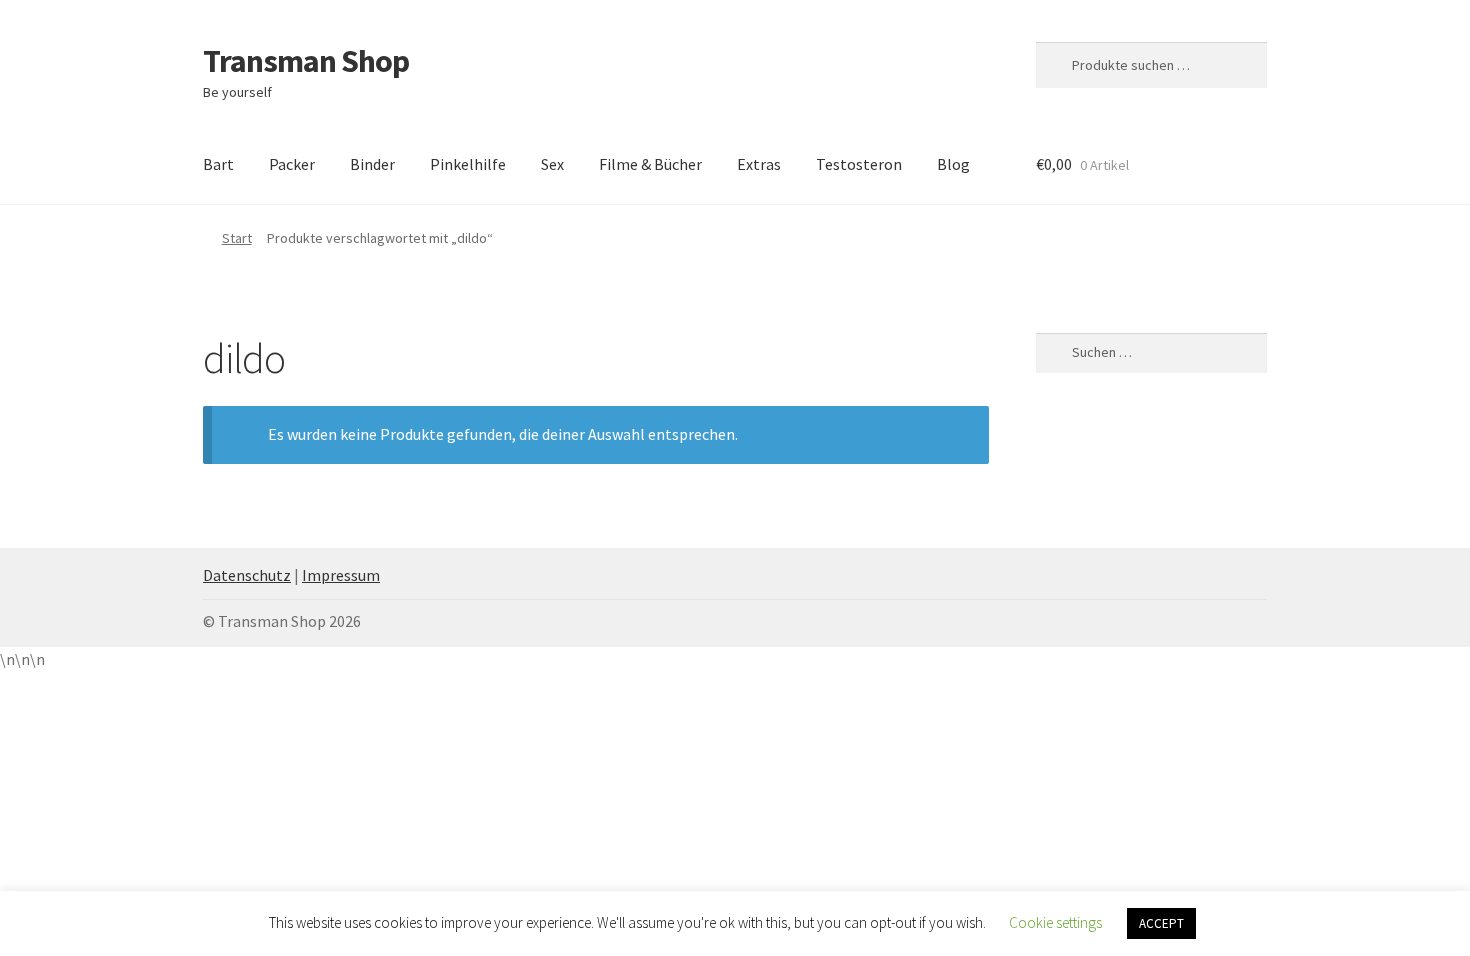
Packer (292, 164)
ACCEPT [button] (1161, 923)
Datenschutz (247, 575)
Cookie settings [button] (1055, 922)
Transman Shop (306, 61)
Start (237, 238)
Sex (552, 164)
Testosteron (859, 164)
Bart (218, 164)
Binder (372, 164)
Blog (953, 164)
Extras (759, 164)
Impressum (341, 575)
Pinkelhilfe (468, 164)
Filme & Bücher (650, 164)
